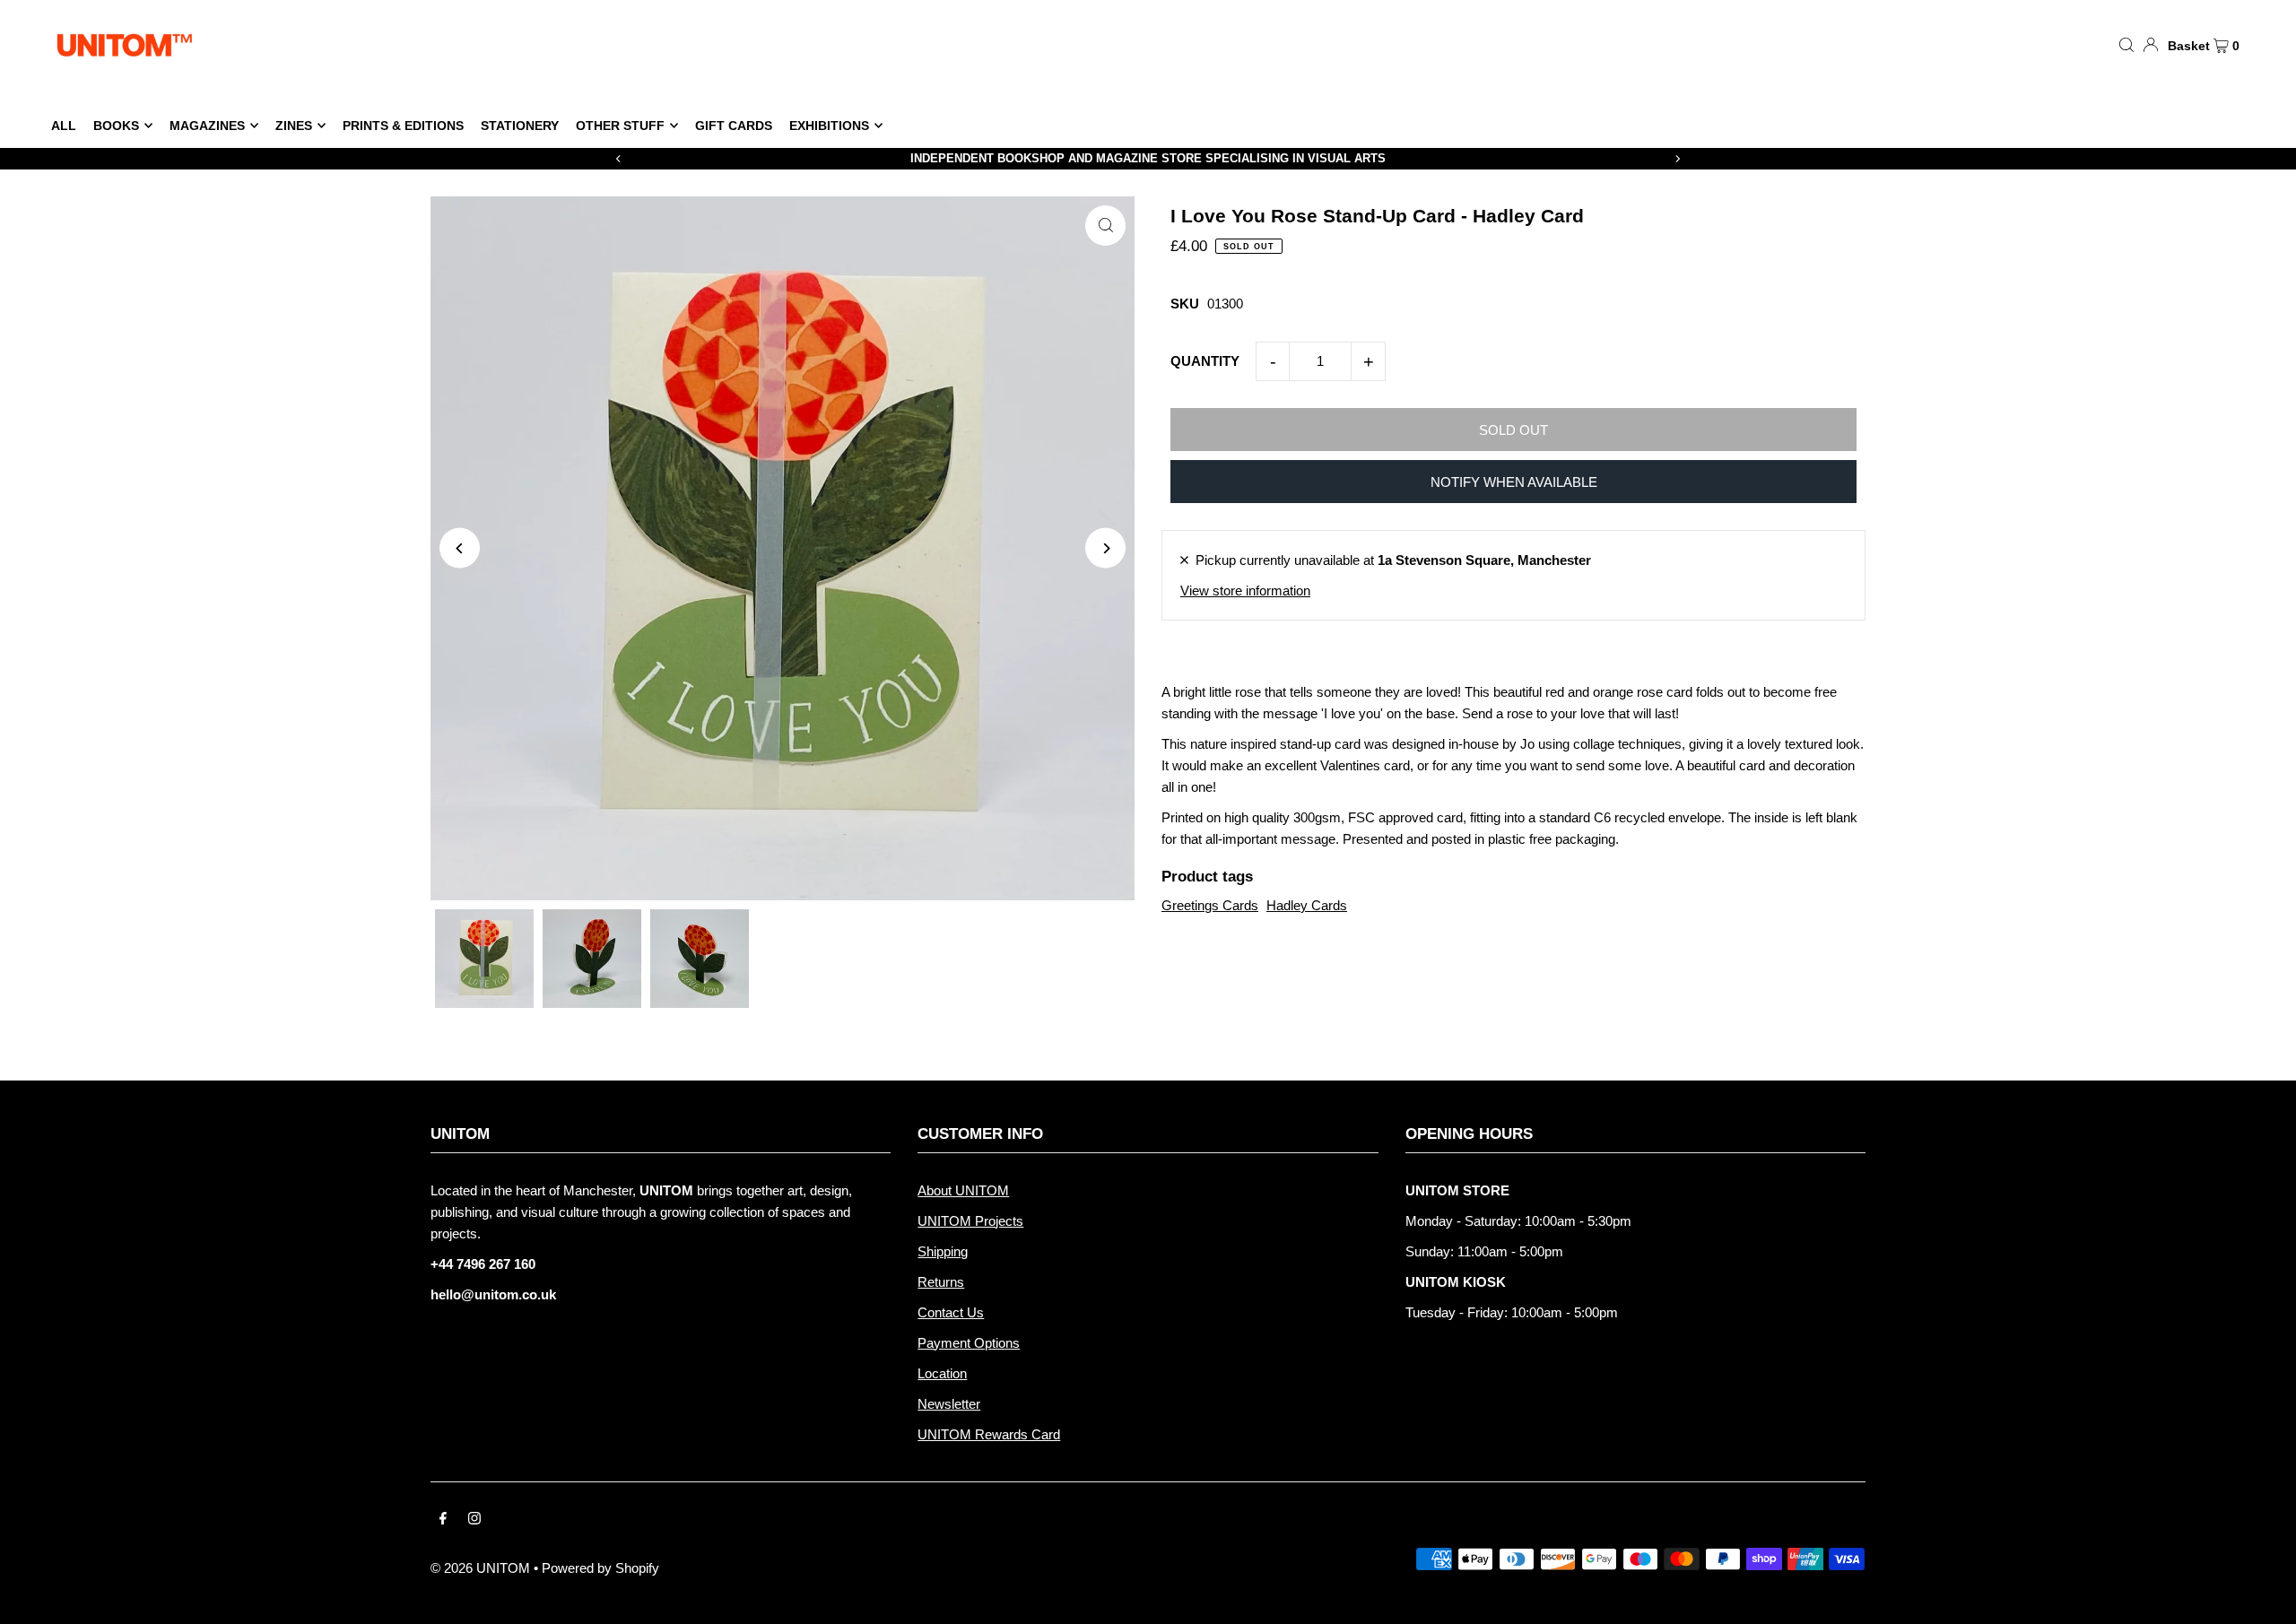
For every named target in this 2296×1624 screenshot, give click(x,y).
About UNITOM (963, 1190)
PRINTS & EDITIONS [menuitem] (403, 126)
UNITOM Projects (970, 1221)
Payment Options (969, 1343)
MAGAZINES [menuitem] (207, 126)
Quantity (1205, 361)
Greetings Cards (1210, 905)
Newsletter (949, 1404)
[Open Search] (2126, 44)
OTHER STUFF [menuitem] (620, 126)
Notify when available (1514, 482)
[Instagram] (474, 1520)
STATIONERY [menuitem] (520, 126)
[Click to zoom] (1105, 226)
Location (942, 1373)
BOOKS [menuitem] (116, 126)
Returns (941, 1282)
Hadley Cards (1307, 905)
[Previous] (619, 159)
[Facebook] (443, 1520)
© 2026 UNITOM (480, 1568)
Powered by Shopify (600, 1568)
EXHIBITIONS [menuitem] (829, 126)
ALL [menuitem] (64, 126)
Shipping (943, 1251)
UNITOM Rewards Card (989, 1434)
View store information (1245, 591)
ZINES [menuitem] (294, 126)
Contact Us (951, 1312)
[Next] (1677, 159)
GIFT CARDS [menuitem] (734, 126)
